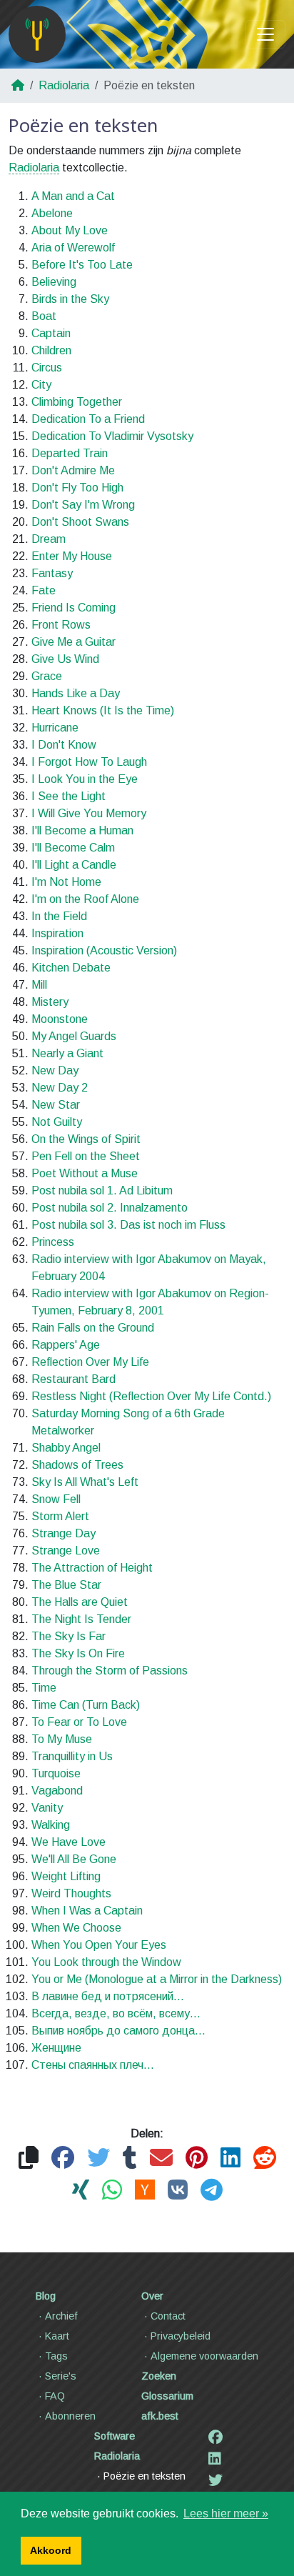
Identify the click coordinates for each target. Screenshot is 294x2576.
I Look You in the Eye (85, 779)
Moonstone (60, 1019)
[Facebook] (216, 2437)
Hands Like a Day (76, 693)
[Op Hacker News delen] (145, 2191)
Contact (168, 2316)
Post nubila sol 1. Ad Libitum (102, 1190)
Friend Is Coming (73, 608)
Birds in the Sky (70, 299)
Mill (39, 985)
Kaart (57, 2336)
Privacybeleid (181, 2336)
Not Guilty (57, 1122)
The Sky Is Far (69, 1636)
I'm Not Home (66, 882)
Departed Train (70, 453)
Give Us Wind (65, 659)
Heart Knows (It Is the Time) (103, 710)
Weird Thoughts (71, 1893)
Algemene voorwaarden (204, 2356)
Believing (54, 282)
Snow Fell (56, 1499)
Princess (53, 1242)
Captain (51, 333)
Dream (49, 539)
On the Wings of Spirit (86, 1139)
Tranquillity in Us (72, 1756)
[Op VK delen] (178, 2191)
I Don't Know (64, 745)
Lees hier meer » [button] (226, 2513)
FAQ (55, 2396)
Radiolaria (64, 85)
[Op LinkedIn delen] (230, 2158)
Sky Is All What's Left (85, 1482)
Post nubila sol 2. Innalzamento (110, 1208)
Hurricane (55, 728)
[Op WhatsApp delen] (112, 2191)
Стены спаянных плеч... (93, 2065)
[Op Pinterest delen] (197, 2158)
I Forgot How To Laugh (89, 762)
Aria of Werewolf (73, 248)
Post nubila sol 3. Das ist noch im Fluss (128, 1225)
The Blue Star (66, 1585)
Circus (47, 368)
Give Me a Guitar (73, 642)
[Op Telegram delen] (212, 2191)
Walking (51, 1825)
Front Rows (61, 625)
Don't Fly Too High (77, 488)
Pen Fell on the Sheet (86, 1156)
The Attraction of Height (92, 1568)
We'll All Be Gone (74, 1859)
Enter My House (72, 556)
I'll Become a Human (82, 830)
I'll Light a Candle (74, 865)
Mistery (50, 1002)
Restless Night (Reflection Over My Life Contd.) (151, 1396)
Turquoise (56, 1773)
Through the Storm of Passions (110, 1671)
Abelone (52, 213)
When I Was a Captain (87, 1911)
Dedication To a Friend (88, 419)
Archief (61, 2316)
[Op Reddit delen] (265, 2158)
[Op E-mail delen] (161, 2158)
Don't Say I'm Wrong (83, 505)
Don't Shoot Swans (80, 522)
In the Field (59, 916)
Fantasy (52, 573)
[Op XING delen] (81, 2191)
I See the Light (69, 796)
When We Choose (76, 1928)
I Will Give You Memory (89, 813)
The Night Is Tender (81, 1619)
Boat (44, 316)
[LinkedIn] (215, 2459)
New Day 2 (60, 1088)
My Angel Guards (74, 1036)
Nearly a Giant (67, 1053)
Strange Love (66, 1551)
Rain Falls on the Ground (93, 1328)
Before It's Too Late (82, 265)
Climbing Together (77, 402)
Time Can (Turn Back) (86, 1705)
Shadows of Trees (77, 1465)
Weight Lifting (66, 1876)
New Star (56, 1105)
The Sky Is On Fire (78, 1653)
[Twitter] (216, 2480)
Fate (44, 590)
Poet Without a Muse (85, 1173)
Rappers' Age (66, 1345)
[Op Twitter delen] (98, 2158)
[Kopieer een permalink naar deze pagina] (29, 2158)
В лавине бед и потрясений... (108, 1996)
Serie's (61, 2376)
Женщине (56, 2048)
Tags (56, 2356)
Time (44, 1688)
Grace (47, 676)
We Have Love (69, 1842)
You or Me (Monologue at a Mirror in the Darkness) (157, 1979)
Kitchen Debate (71, 968)
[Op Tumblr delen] (130, 2158)
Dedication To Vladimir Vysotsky (112, 436)
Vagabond (57, 1791)
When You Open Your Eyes (99, 1945)
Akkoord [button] (51, 2550)
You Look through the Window (106, 1962)
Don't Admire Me (73, 470)
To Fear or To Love (79, 1722)
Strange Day (64, 1533)
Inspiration (57, 933)
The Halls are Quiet (80, 1602)
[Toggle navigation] (265, 34)
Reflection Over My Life (90, 1362)
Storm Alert (60, 1516)
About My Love (70, 230)
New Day (55, 1070)
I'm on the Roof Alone (85, 899)
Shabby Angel (66, 1448)
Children (51, 350)
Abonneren (70, 2416)
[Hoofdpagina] (37, 34)
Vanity (47, 1808)
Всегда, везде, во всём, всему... (116, 2013)
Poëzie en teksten (145, 2476)
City (41, 385)
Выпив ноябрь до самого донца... (118, 2031)
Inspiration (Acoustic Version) (104, 950)
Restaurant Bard (73, 1379)
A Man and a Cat (73, 196)
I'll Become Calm (73, 848)
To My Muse (62, 1739)
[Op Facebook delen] (63, 2158)
